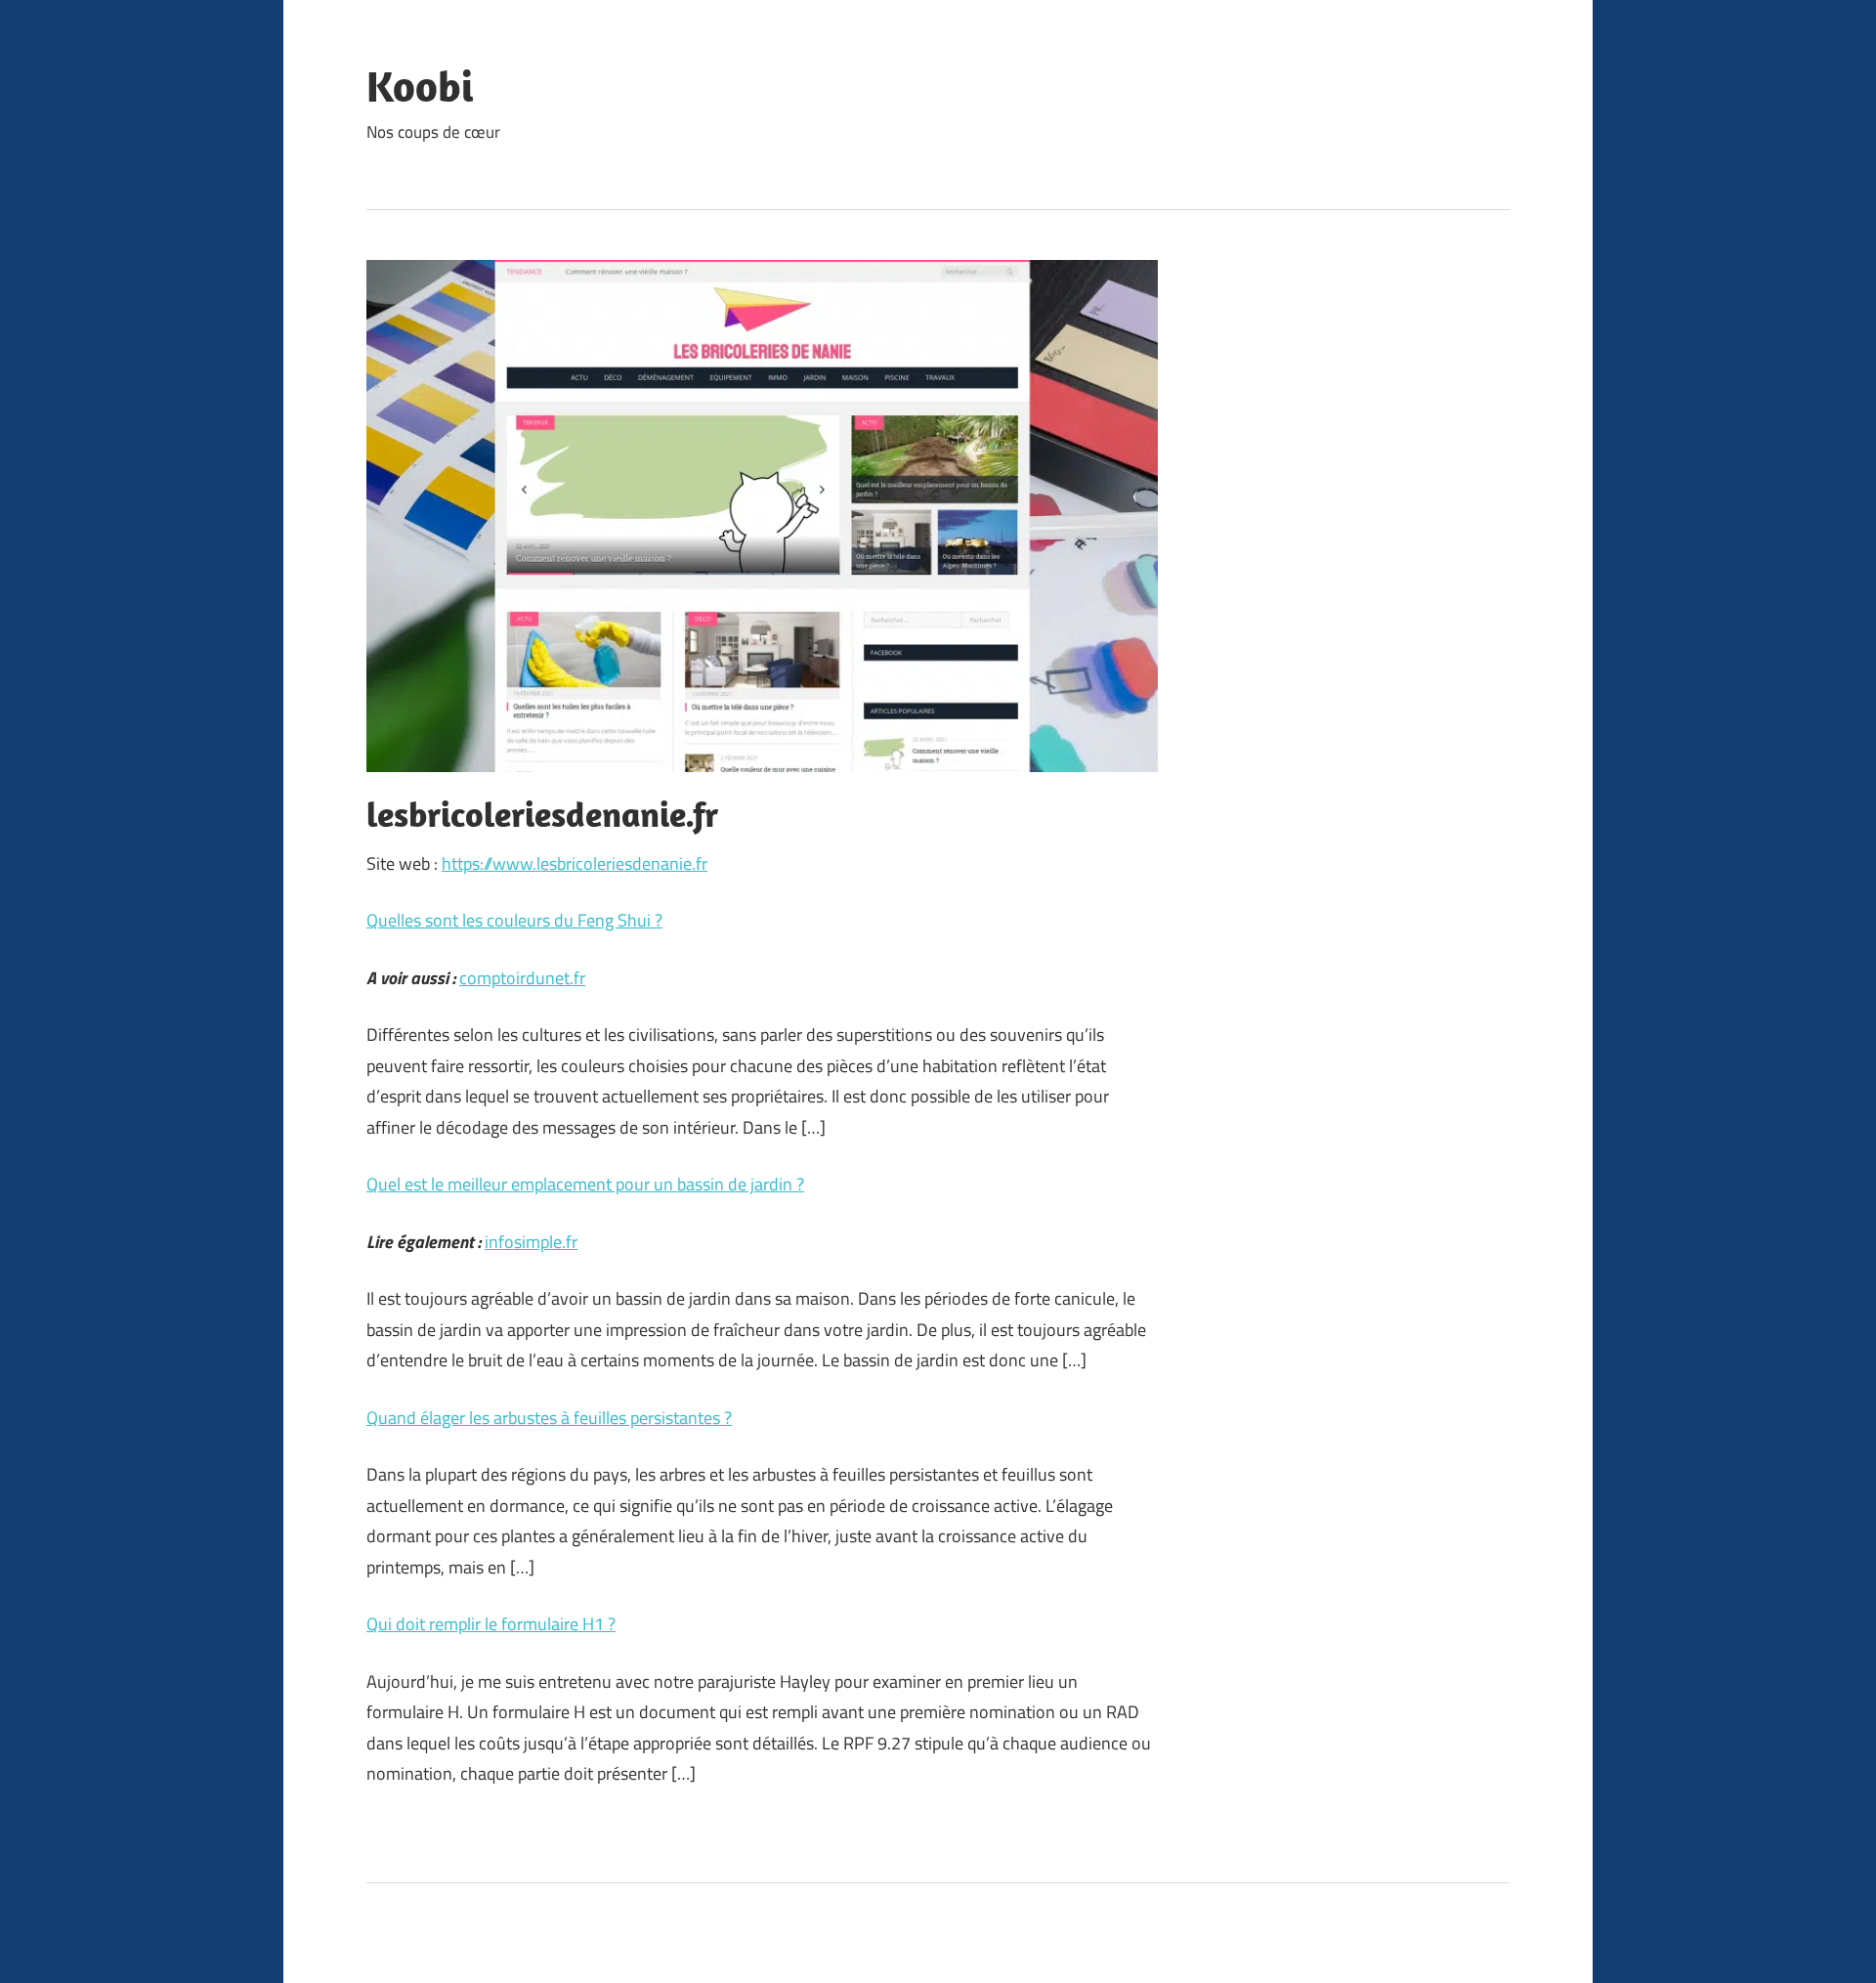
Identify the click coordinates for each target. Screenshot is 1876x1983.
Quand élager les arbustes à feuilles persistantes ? (549, 1418)
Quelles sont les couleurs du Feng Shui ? (514, 920)
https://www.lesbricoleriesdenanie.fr (575, 863)
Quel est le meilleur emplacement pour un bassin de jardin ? (585, 1184)
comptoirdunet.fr (522, 978)
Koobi (420, 86)
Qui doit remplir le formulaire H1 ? (491, 1624)
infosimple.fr (531, 1242)
